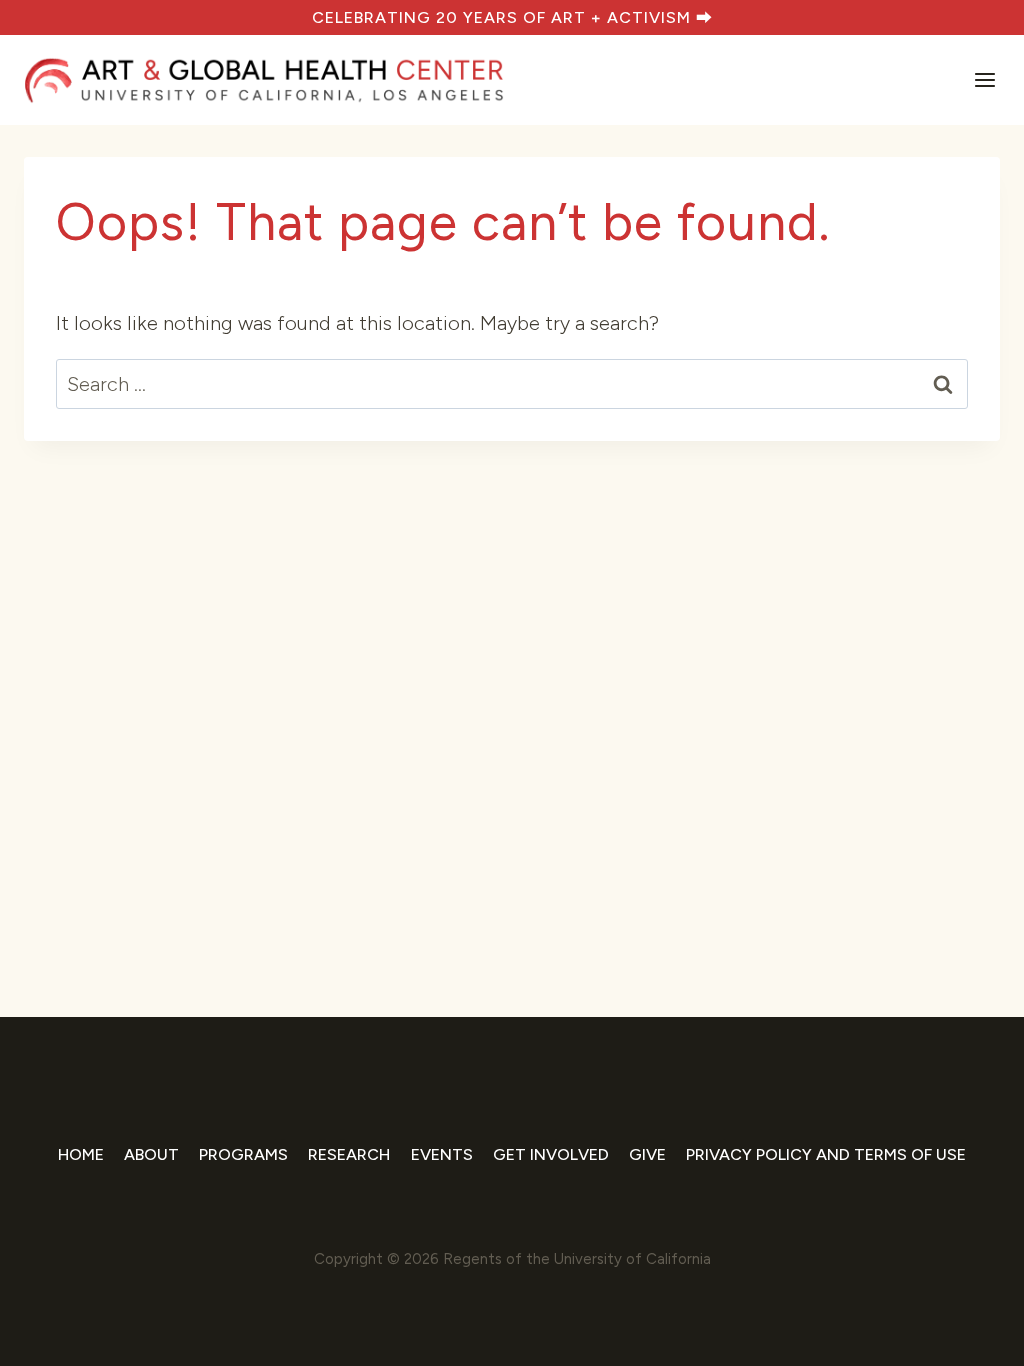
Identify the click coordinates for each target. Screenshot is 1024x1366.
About (151, 1154)
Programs (243, 1154)
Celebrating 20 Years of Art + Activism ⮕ (512, 17)
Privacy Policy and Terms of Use (826, 1154)
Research (349, 1154)
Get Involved (551, 1154)
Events (442, 1154)
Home (81, 1154)
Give (647, 1154)
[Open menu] (983, 80)
